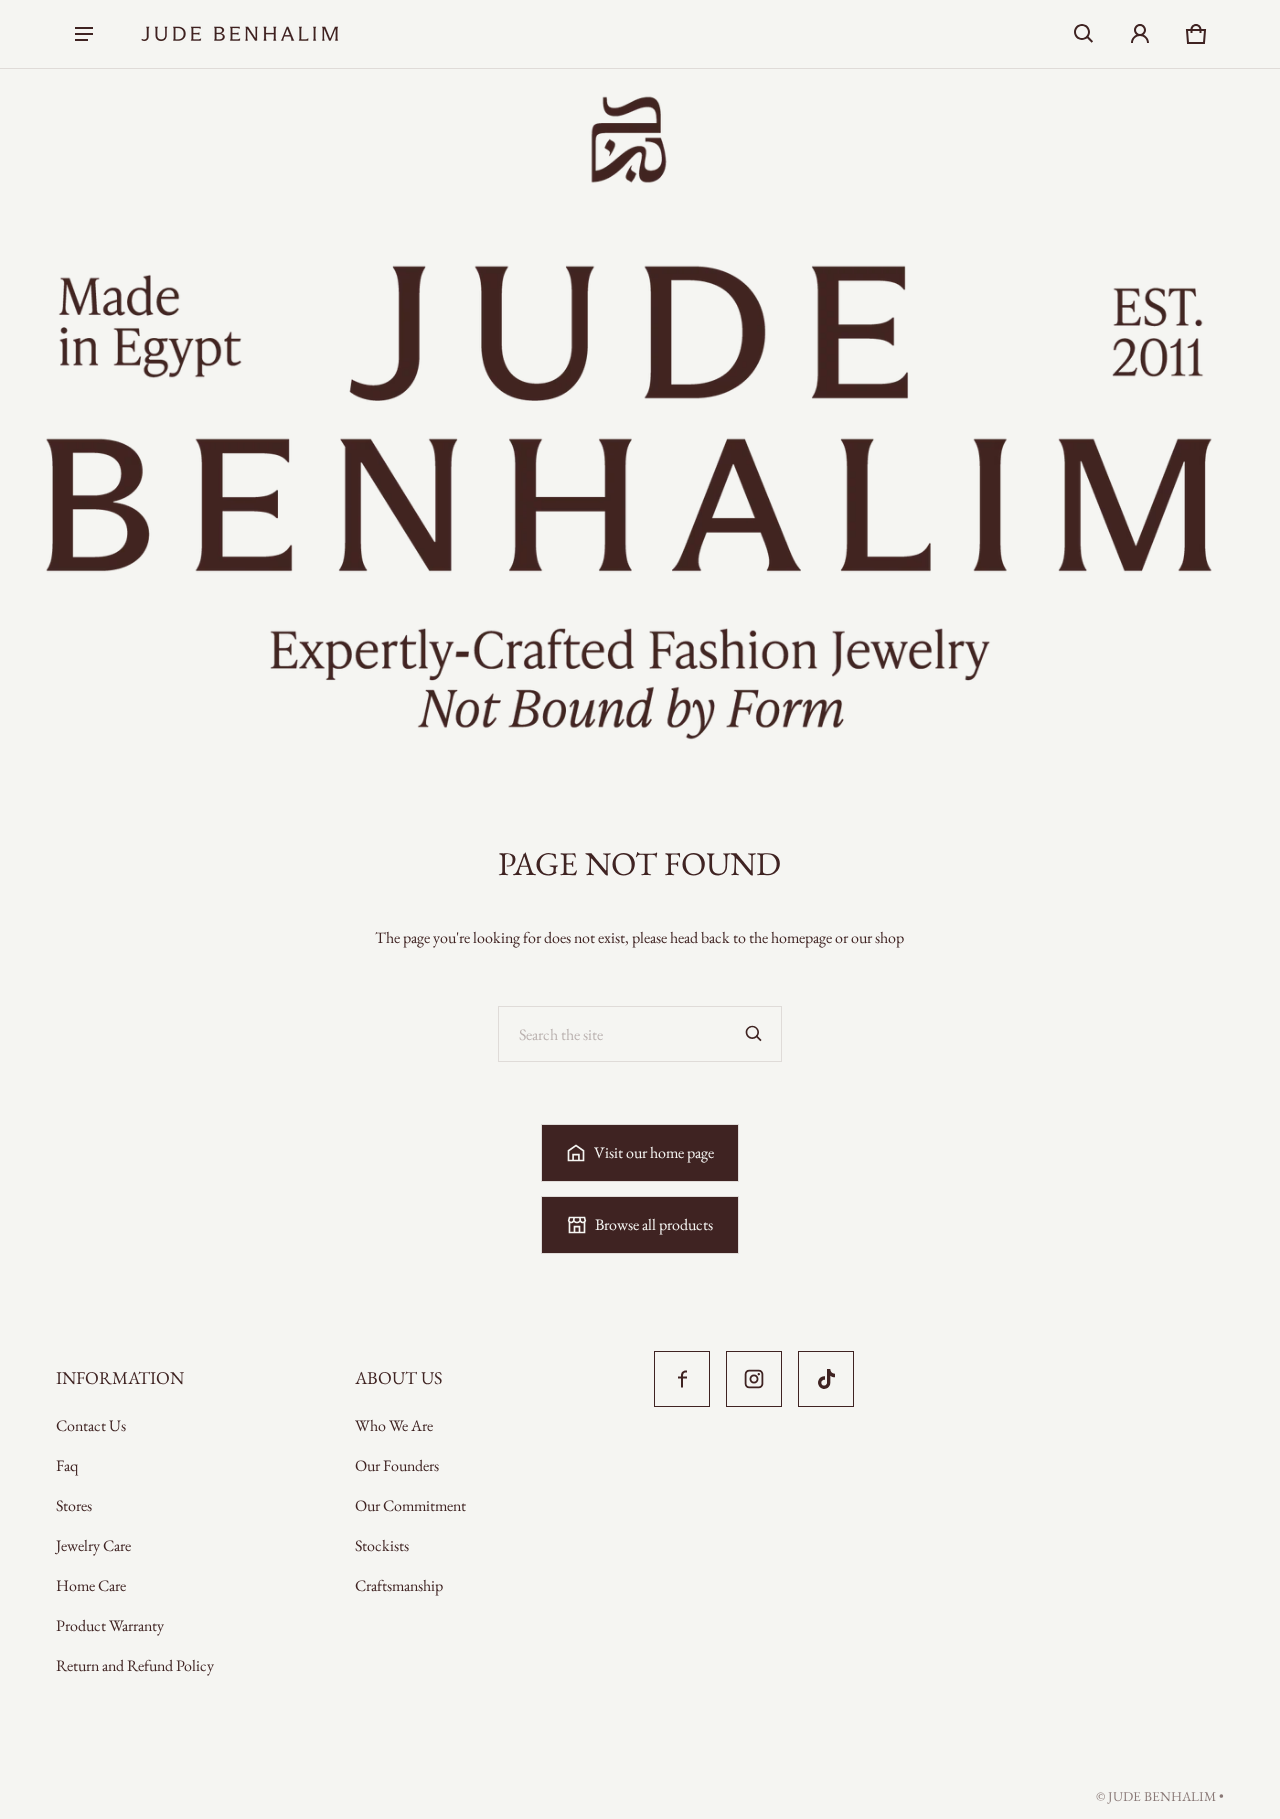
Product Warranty (110, 1625)
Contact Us (91, 1425)
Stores (74, 1505)
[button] (1084, 34)
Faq (67, 1465)
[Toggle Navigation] (84, 34)
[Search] (754, 1034)
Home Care (91, 1585)
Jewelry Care (93, 1545)
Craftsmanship (399, 1585)
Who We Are (394, 1425)
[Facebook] (682, 1379)
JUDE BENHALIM (1162, 1796)
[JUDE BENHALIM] (240, 34)
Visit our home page (654, 1152)
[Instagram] (754, 1379)
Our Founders (397, 1465)
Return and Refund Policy (135, 1665)
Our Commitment (410, 1505)
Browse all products (654, 1224)
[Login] (1140, 34)
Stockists (382, 1545)
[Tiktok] (826, 1379)
